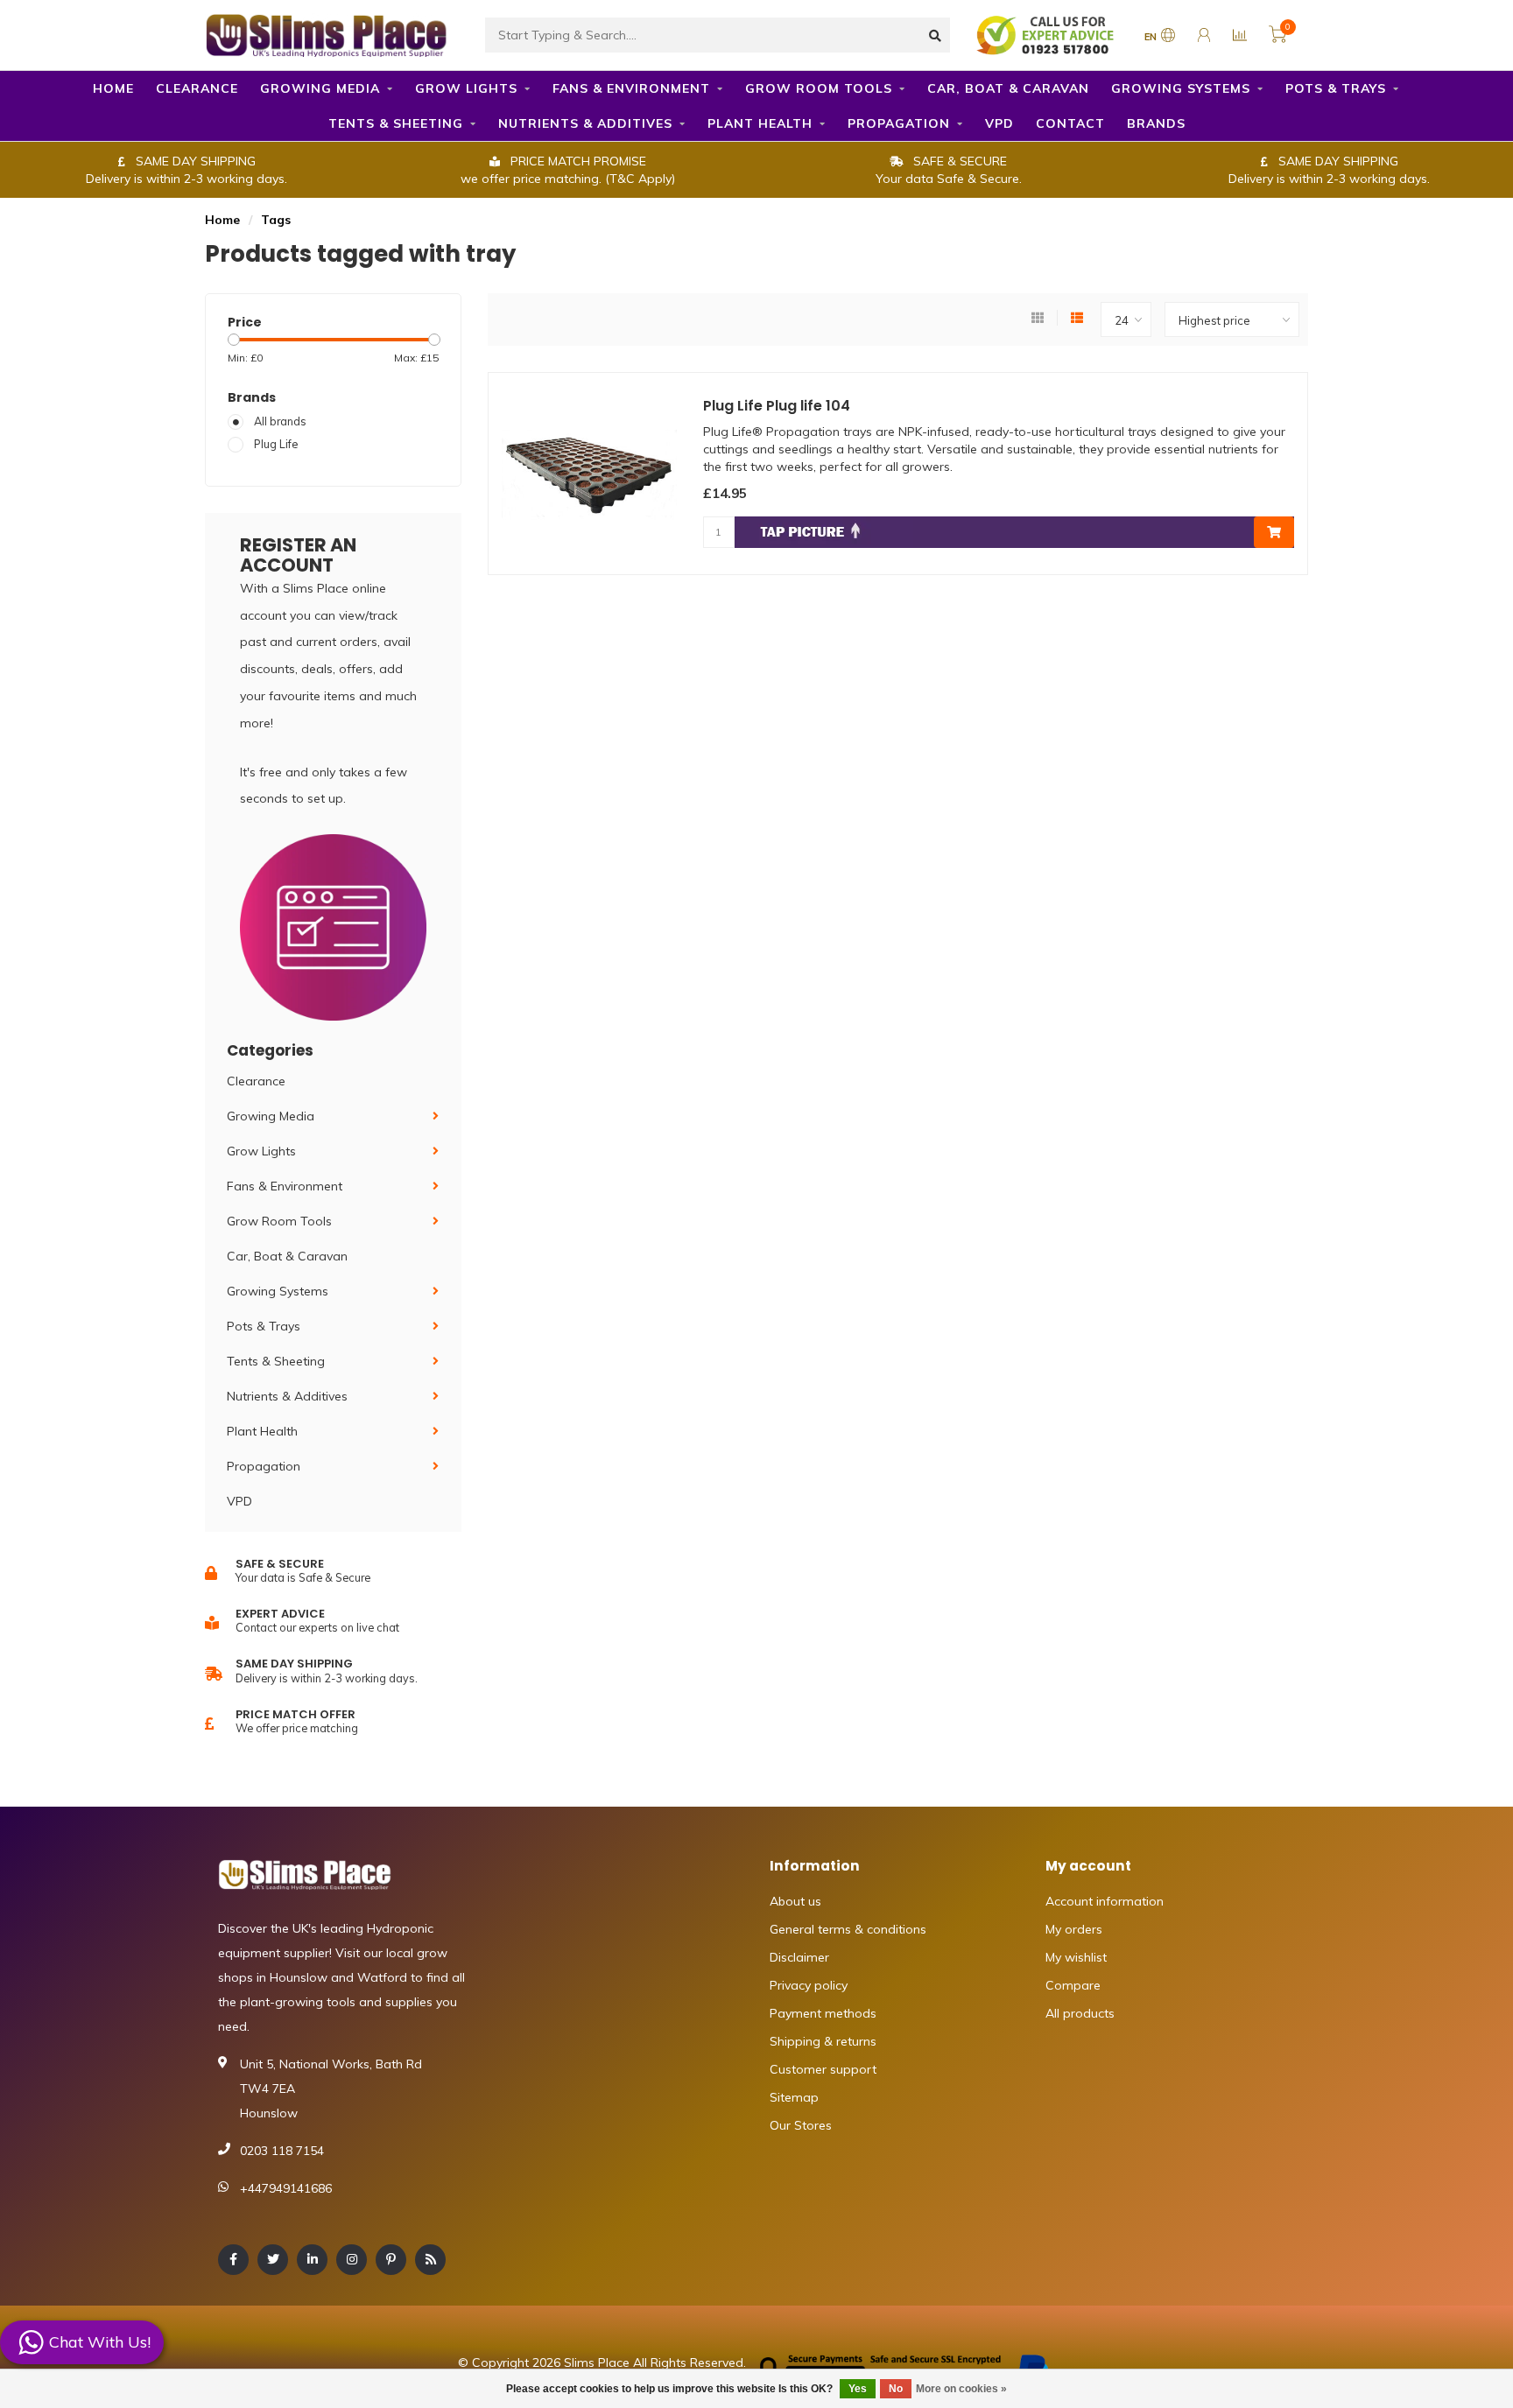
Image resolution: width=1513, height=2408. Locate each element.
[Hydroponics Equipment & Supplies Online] (327, 33)
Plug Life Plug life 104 (777, 406)
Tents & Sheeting (396, 123)
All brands (280, 421)
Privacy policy (809, 1985)
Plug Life (276, 444)
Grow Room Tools (819, 88)
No (896, 2389)
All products (1080, 2013)
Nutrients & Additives (585, 123)
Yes (858, 2389)
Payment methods (823, 2013)
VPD (999, 123)
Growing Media (320, 88)
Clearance (197, 88)
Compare (1073, 1985)
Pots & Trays (1336, 88)
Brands (1156, 123)
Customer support (823, 2069)
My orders (1074, 1929)
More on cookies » (961, 2389)
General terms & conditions (848, 1929)
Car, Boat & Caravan (1008, 88)
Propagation (899, 123)
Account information (1105, 1901)
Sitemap (794, 2097)
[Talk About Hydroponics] (1047, 34)
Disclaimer (799, 1957)
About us (795, 1901)
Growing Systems (1181, 88)
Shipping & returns (823, 2041)
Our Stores (801, 2125)
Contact (1070, 123)
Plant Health (760, 123)
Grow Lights (466, 88)
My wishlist (1076, 1957)
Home (113, 88)
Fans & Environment (631, 88)
